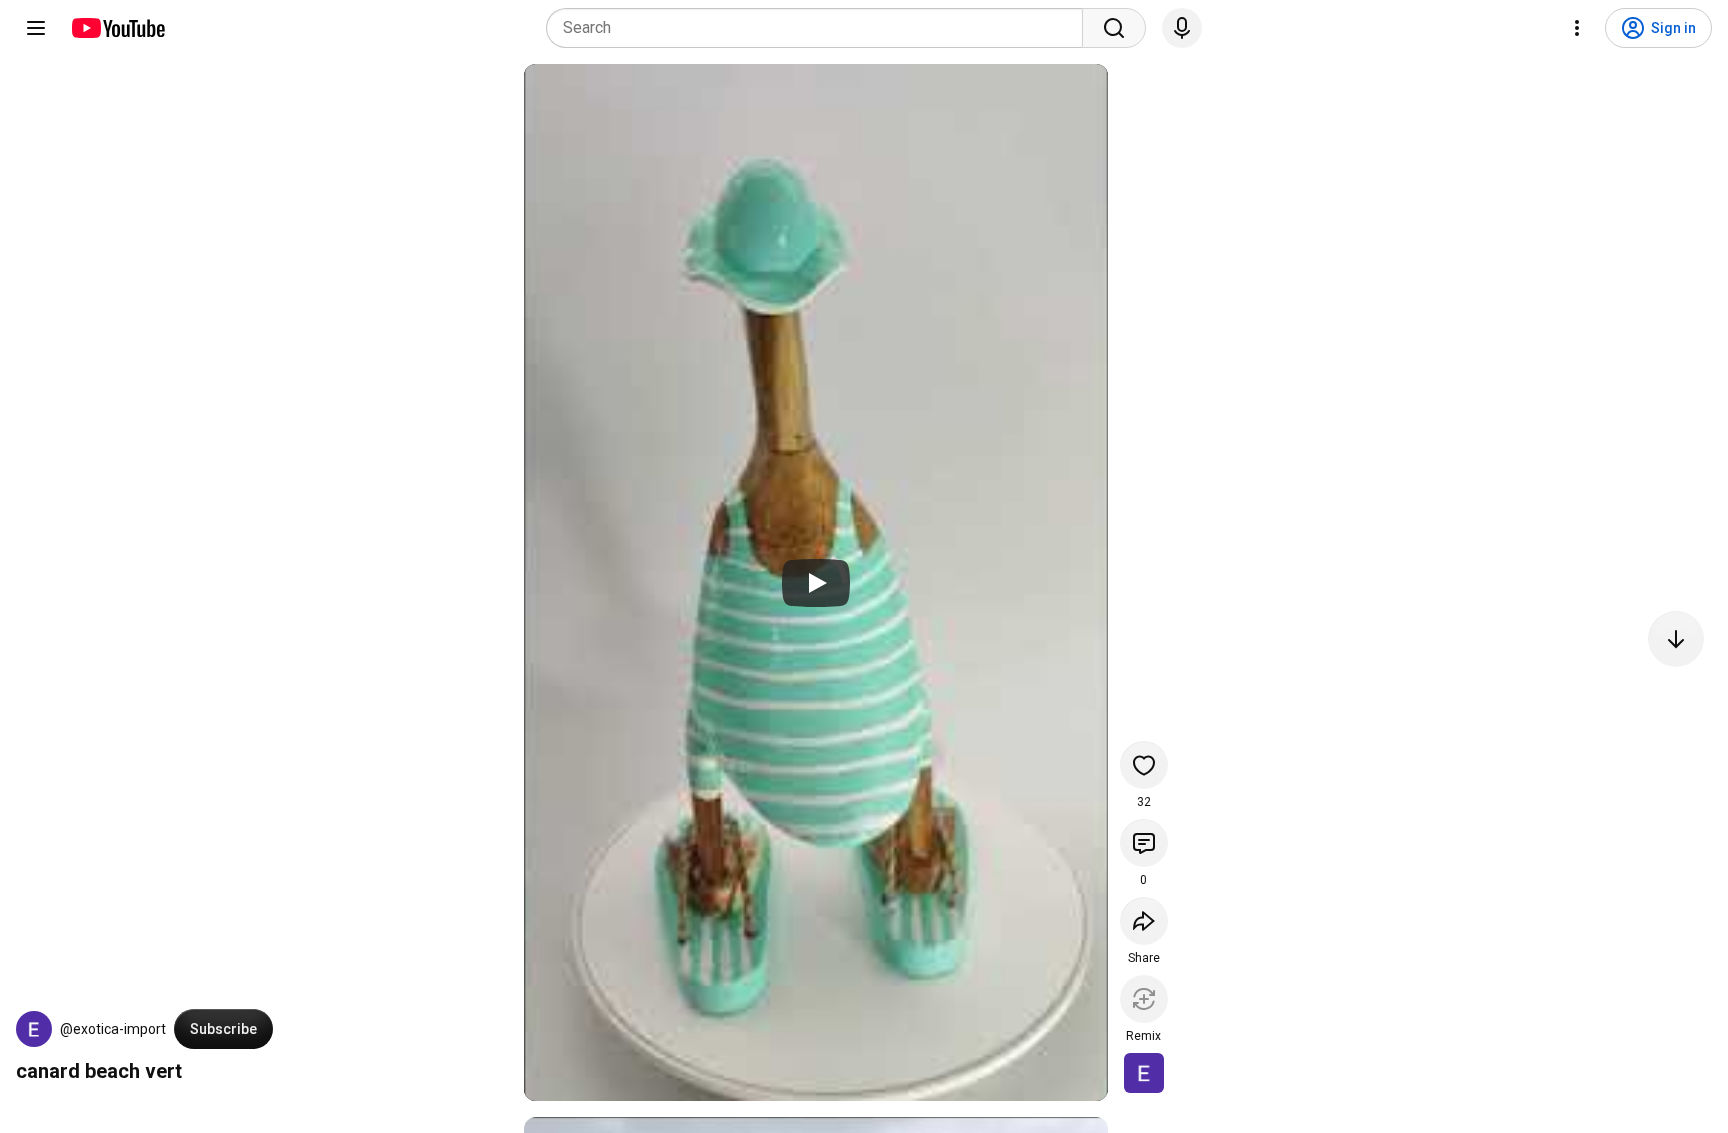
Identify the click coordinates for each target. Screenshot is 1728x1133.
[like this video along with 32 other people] (1144, 765)
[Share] (1144, 921)
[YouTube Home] (117, 28)
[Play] (816, 583)
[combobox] (820, 28)
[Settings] (1577, 28)
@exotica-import (113, 1029)
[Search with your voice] (1182, 28)
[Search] (1114, 28)
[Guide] (36, 28)
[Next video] (1676, 639)
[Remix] (1144, 999)
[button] (34, 1029)
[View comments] (1144, 843)
